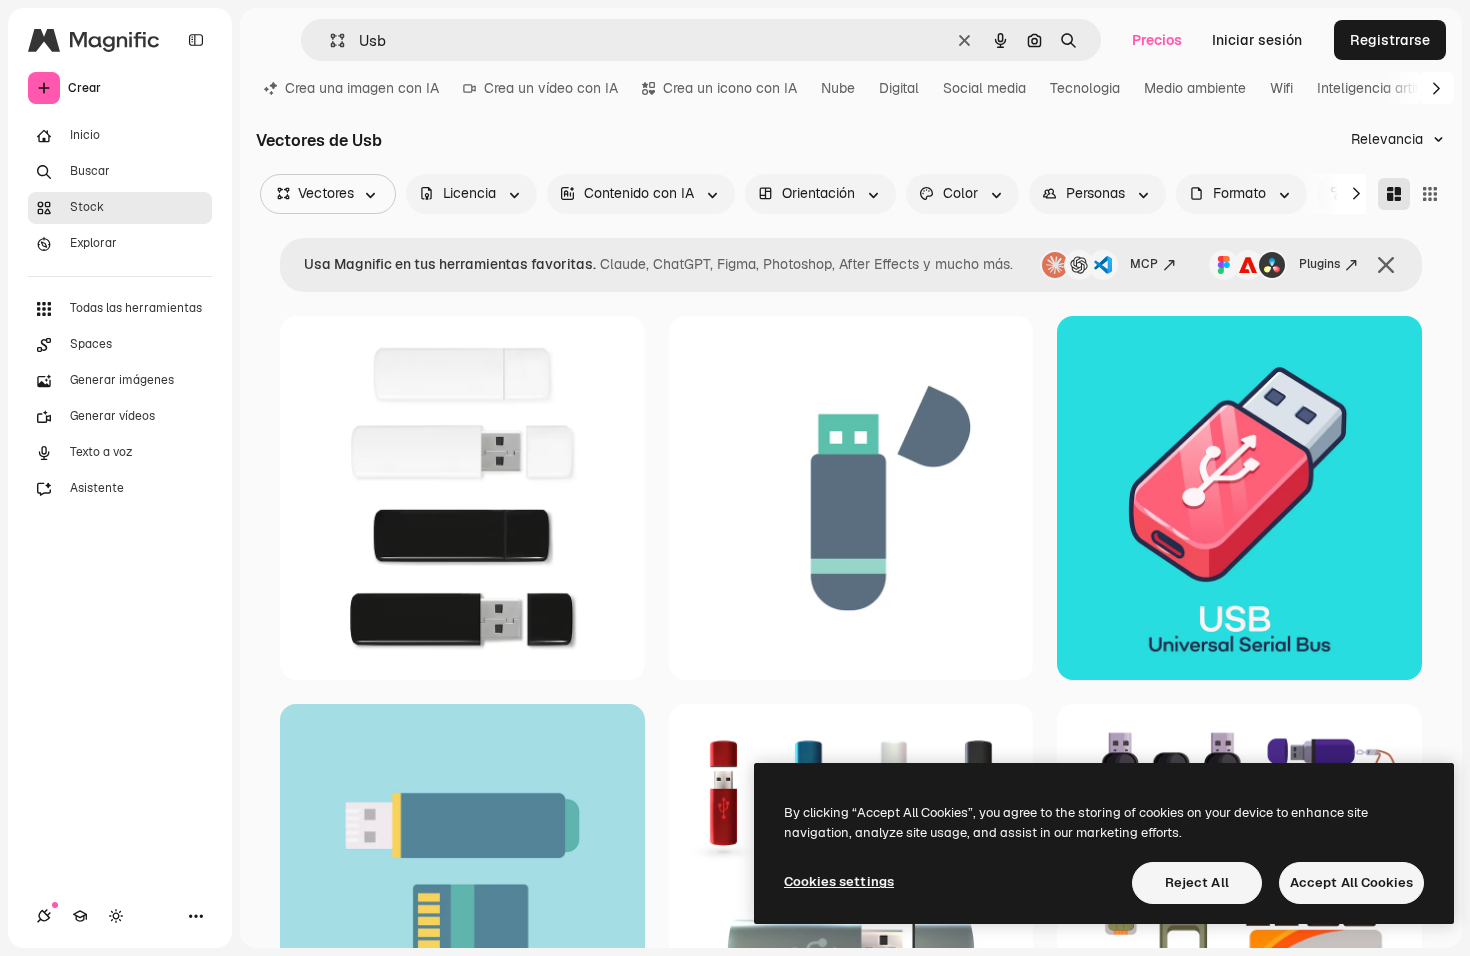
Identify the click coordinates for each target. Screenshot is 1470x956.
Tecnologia (1085, 88)
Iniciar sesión (1257, 40)
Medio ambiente (1195, 88)
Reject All (1197, 882)
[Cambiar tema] (116, 916)
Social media (984, 88)
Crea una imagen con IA (362, 88)
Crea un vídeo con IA (551, 88)
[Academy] (80, 916)
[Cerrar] (1386, 265)
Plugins (1319, 264)
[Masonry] (1394, 194)
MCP (1144, 264)
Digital (899, 88)
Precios (1157, 40)
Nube (838, 88)
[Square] (1430, 194)
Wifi (1281, 88)
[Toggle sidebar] (196, 40)
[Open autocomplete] (329, 40)
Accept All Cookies (1351, 882)
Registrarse (1390, 40)
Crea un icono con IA (730, 88)
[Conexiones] (44, 916)
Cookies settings (839, 881)
